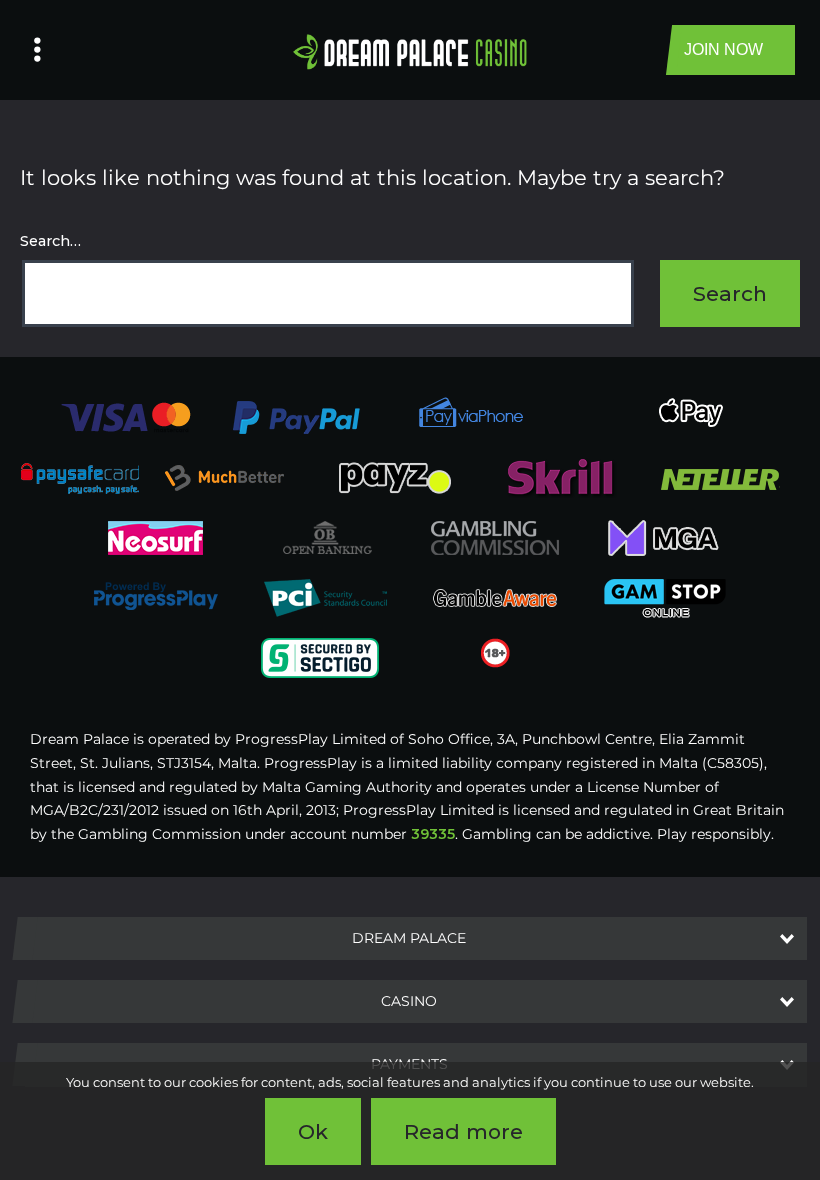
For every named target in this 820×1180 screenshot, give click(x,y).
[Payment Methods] (125, 416)
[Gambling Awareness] (495, 597)
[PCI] (325, 597)
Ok (313, 1131)
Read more (463, 1131)
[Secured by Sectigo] (320, 657)
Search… (50, 241)
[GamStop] (665, 597)
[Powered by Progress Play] (155, 597)
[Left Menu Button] (37, 50)
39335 (433, 834)
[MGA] (665, 537)
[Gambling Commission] (495, 537)
